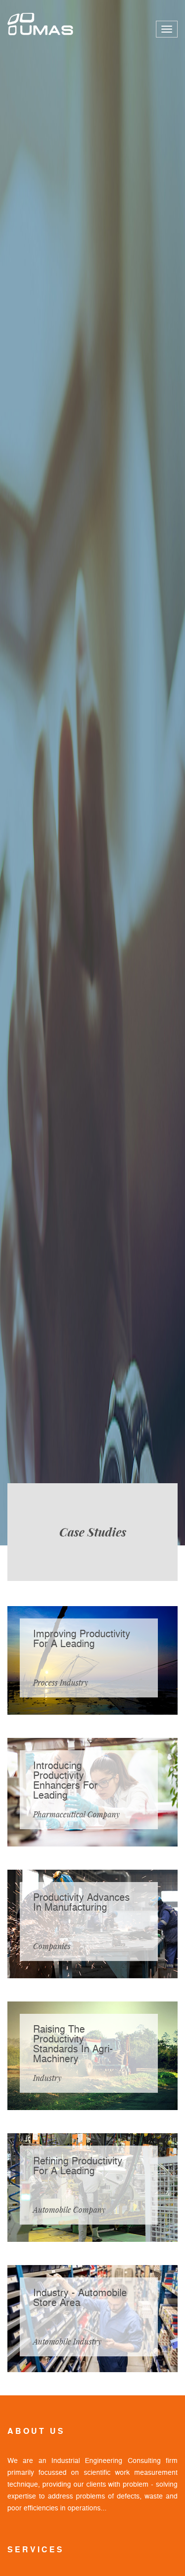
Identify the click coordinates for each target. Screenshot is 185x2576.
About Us (36, 2431)
